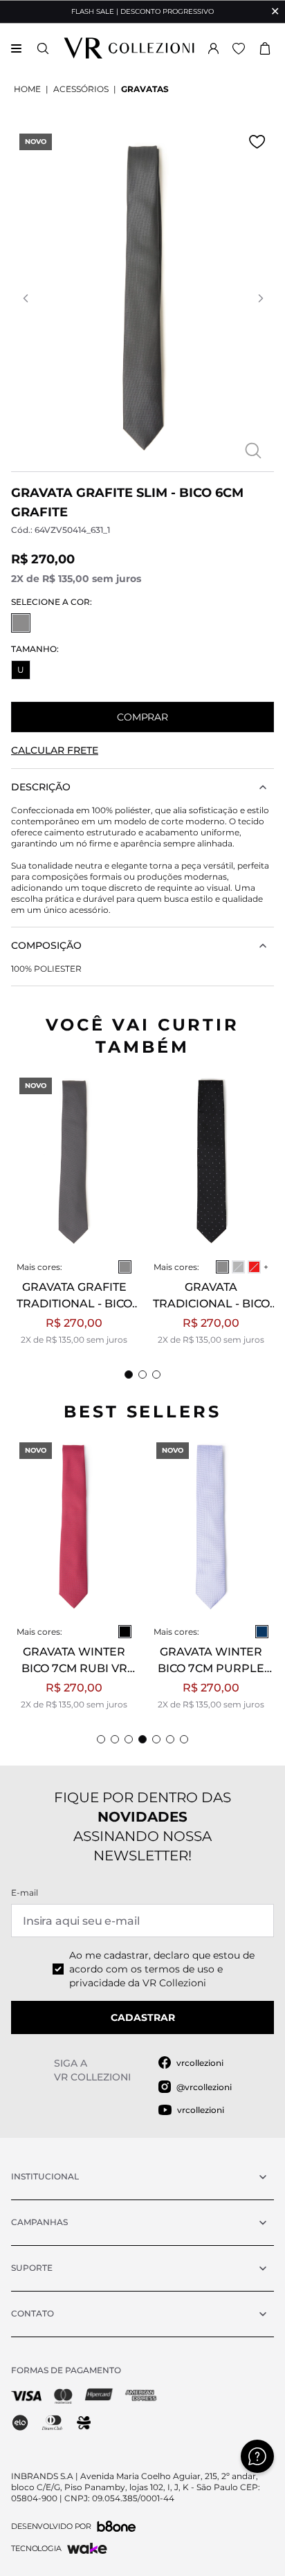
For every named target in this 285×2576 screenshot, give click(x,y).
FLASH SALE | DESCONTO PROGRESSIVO (142, 11)
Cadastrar (143, 2017)
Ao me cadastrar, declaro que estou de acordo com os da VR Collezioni (162, 1969)
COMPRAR (142, 717)
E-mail (25, 1893)
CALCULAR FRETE (55, 750)
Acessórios (81, 89)
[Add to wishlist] (257, 142)
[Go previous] (25, 298)
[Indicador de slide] (129, 1375)
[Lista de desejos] (239, 48)
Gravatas (145, 89)
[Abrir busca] (43, 48)
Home (27, 89)
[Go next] (260, 298)
